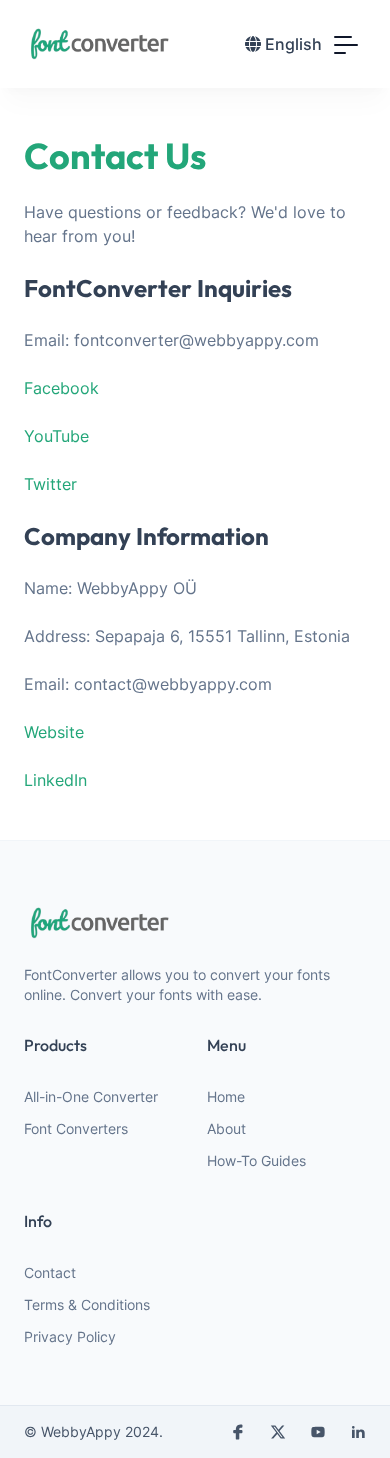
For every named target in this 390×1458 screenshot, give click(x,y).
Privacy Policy (70, 1336)
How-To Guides (256, 1160)
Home (226, 1096)
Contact (50, 1272)
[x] (278, 1432)
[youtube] (318, 1432)
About (226, 1128)
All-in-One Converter (91, 1096)
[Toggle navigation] (346, 44)
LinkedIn (55, 780)
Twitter (50, 484)
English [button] (293, 44)
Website (54, 732)
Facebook (61, 388)
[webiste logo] (195, 923)
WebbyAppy (81, 1431)
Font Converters (76, 1128)
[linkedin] (358, 1432)
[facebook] (238, 1432)
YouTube (56, 436)
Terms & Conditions (87, 1304)
